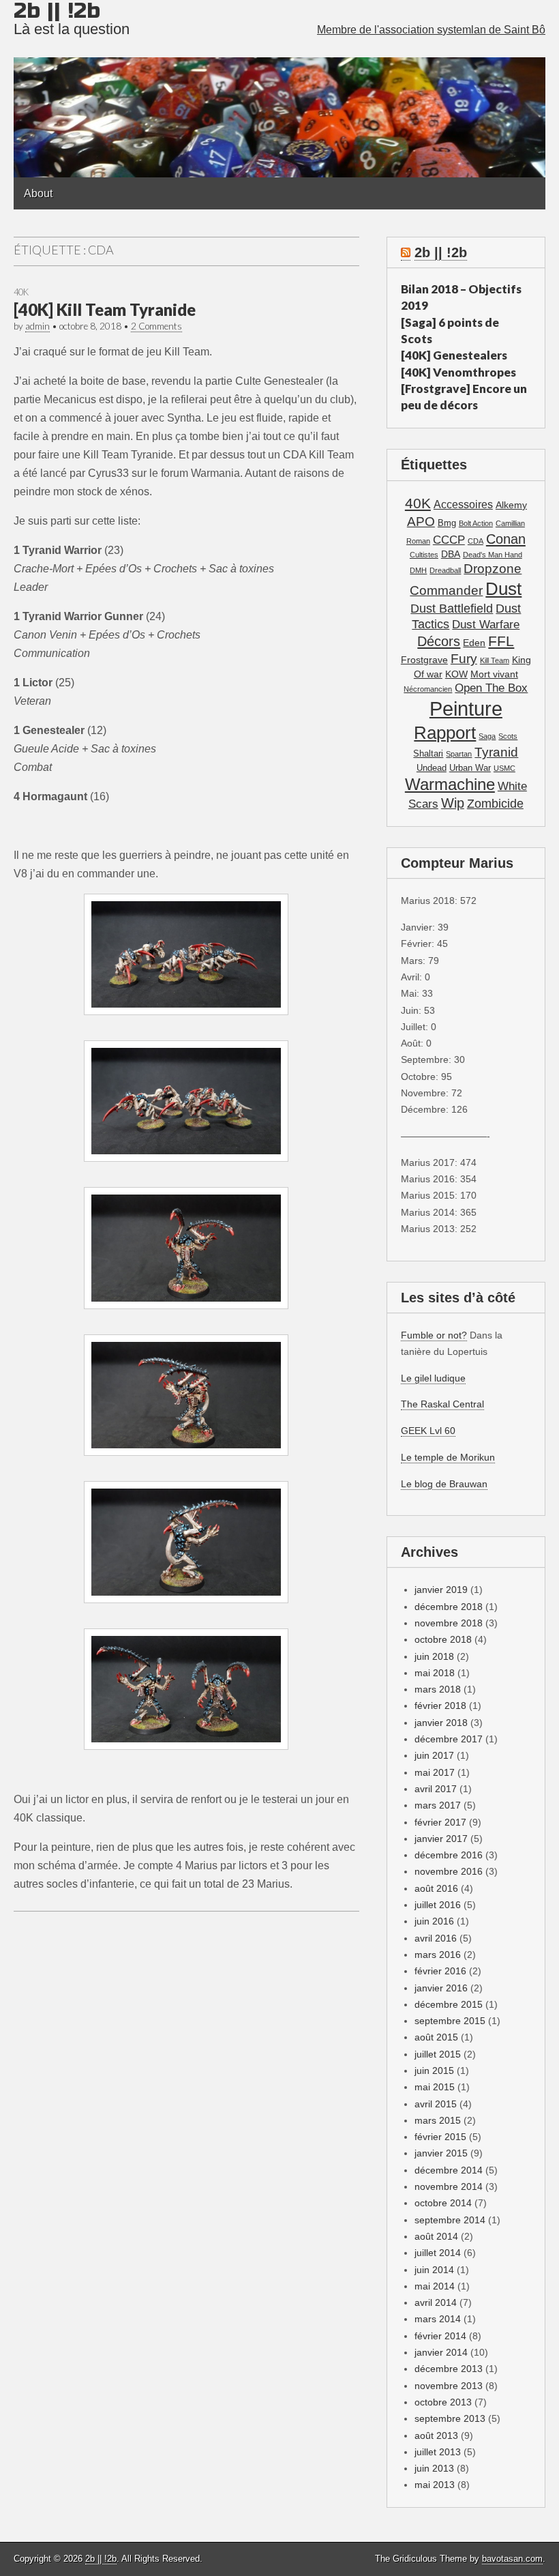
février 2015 (440, 2137)
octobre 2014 (443, 2203)
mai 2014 (435, 2286)
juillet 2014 (438, 2253)
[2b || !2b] (279, 89)
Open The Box (491, 688)
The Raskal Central (442, 1404)
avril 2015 (436, 2104)
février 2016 (440, 1971)
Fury (464, 659)
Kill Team (495, 660)
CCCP (449, 540)
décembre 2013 (449, 2369)
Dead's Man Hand (493, 555)
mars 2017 (438, 1805)
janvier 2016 (441, 1988)
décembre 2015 (449, 2004)
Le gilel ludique (433, 1378)
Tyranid (496, 752)
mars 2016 (438, 1955)
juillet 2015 (438, 2054)
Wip (453, 803)
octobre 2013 (443, 2402)
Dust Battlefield (452, 608)
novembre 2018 (449, 1623)
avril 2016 (436, 1938)
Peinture (466, 708)
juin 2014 (434, 2270)
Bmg (447, 523)
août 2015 (436, 2037)
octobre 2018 (443, 1639)
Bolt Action (476, 523)
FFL (501, 641)
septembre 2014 (450, 2220)
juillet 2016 (438, 1905)
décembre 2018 (449, 1607)
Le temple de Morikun (448, 1457)
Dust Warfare (486, 625)
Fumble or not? (434, 1335)
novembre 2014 (449, 2186)
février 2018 (440, 1706)
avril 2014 (436, 2302)
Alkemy (511, 505)
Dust (503, 589)
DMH (418, 570)
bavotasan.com (512, 2559)
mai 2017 (435, 1772)
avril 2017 (436, 1789)
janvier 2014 (441, 2352)
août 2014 (436, 2236)
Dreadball (445, 570)
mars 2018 (438, 1689)
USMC (504, 768)
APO (421, 521)
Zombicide (495, 803)
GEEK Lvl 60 (428, 1431)
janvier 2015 (441, 2153)
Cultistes (424, 555)
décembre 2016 (449, 1855)
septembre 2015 (450, 2021)
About (38, 193)
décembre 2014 (449, 2170)
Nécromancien (428, 689)
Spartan (459, 754)
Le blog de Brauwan (444, 1484)
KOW (456, 674)
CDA (475, 541)
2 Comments (156, 326)
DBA (451, 554)
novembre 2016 (449, 1871)
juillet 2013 (438, 2452)
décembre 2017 (449, 1739)
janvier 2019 (441, 1590)
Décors (439, 641)
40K (21, 292)
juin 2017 (434, 1755)
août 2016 (436, 1888)
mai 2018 (435, 1673)
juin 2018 (434, 1656)
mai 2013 (435, 2485)
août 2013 (436, 2435)
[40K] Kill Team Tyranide (105, 309)
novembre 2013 (449, 2386)
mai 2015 (435, 2087)
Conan (506, 539)
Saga (487, 736)
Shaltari (428, 754)
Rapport (445, 733)
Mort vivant (494, 674)
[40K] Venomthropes (458, 372)
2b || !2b (441, 252)
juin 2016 (434, 1921)
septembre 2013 (450, 2418)
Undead (432, 768)
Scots (508, 736)
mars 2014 (438, 2319)
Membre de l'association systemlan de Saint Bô (431, 30)
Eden (474, 643)
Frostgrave (424, 660)
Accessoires (463, 504)
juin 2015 (434, 2070)
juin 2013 (434, 2468)
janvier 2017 (441, 1839)
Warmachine (450, 784)
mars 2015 (438, 2120)
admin (37, 326)
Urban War (470, 768)
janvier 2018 (441, 1723)
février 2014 (440, 2336)
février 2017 (440, 1822)
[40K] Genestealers (454, 355)
